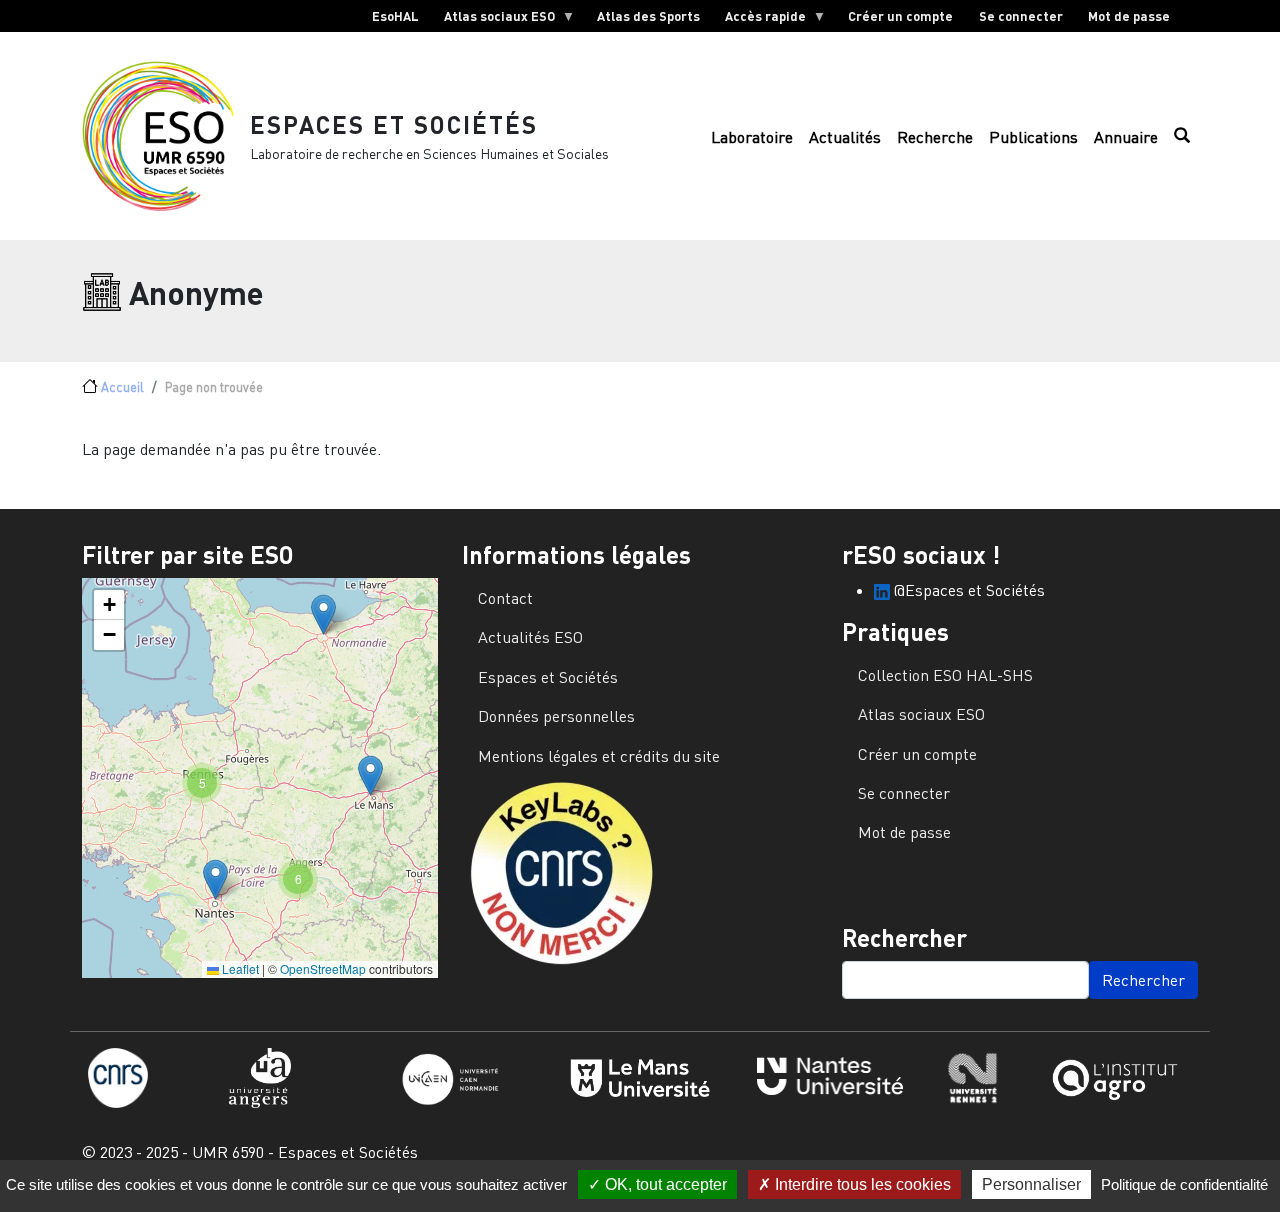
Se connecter (1021, 16)
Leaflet (239, 968)
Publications (1033, 137)
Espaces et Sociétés (394, 124)
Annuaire (1126, 137)
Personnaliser (1031, 1184)
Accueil (122, 387)
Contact (505, 598)
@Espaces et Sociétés (967, 590)
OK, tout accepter (664, 1184)
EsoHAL (395, 16)
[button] (323, 614)
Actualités (845, 137)
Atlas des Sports (648, 16)
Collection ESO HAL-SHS (945, 675)
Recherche (935, 137)
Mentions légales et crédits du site (599, 756)
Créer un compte (900, 16)
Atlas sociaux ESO (493, 20)
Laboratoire (752, 137)
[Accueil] (166, 136)
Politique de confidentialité (1184, 1184)
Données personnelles (556, 716)
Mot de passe (1129, 16)
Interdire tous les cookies (861, 1184)
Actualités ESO (530, 637)
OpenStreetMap (323, 968)
